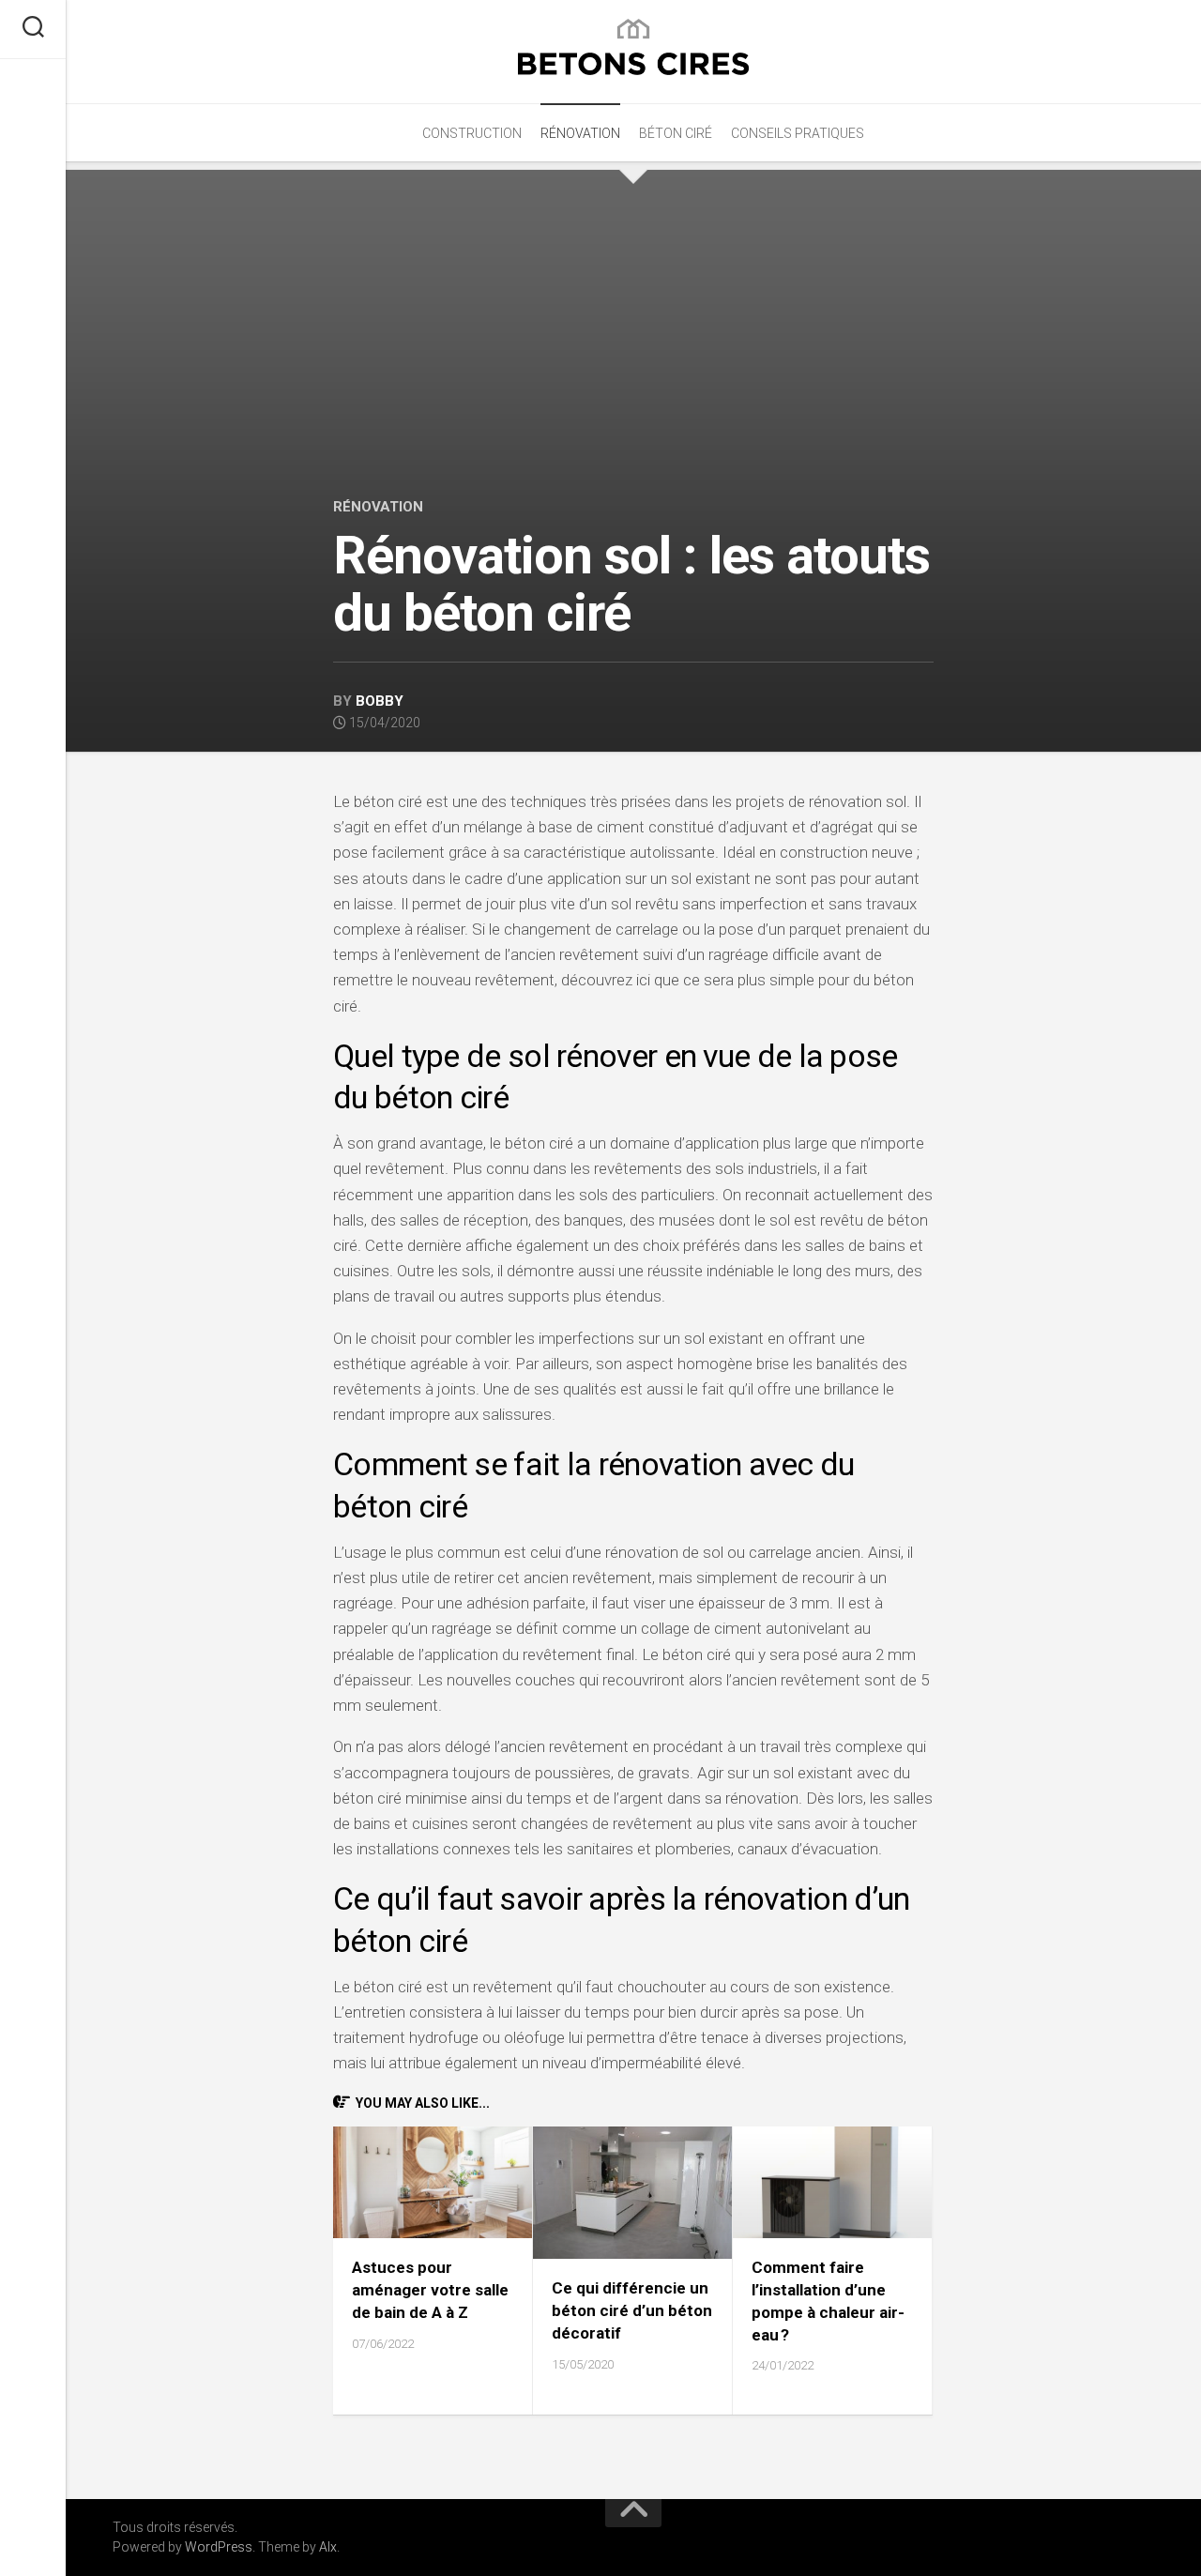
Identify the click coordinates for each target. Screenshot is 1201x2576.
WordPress (219, 2547)
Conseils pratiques (798, 133)
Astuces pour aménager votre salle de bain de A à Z (430, 2290)
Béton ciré (676, 133)
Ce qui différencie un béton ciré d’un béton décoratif (632, 2310)
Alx (328, 2547)
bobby (380, 701)
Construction (472, 133)
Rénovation (580, 133)
